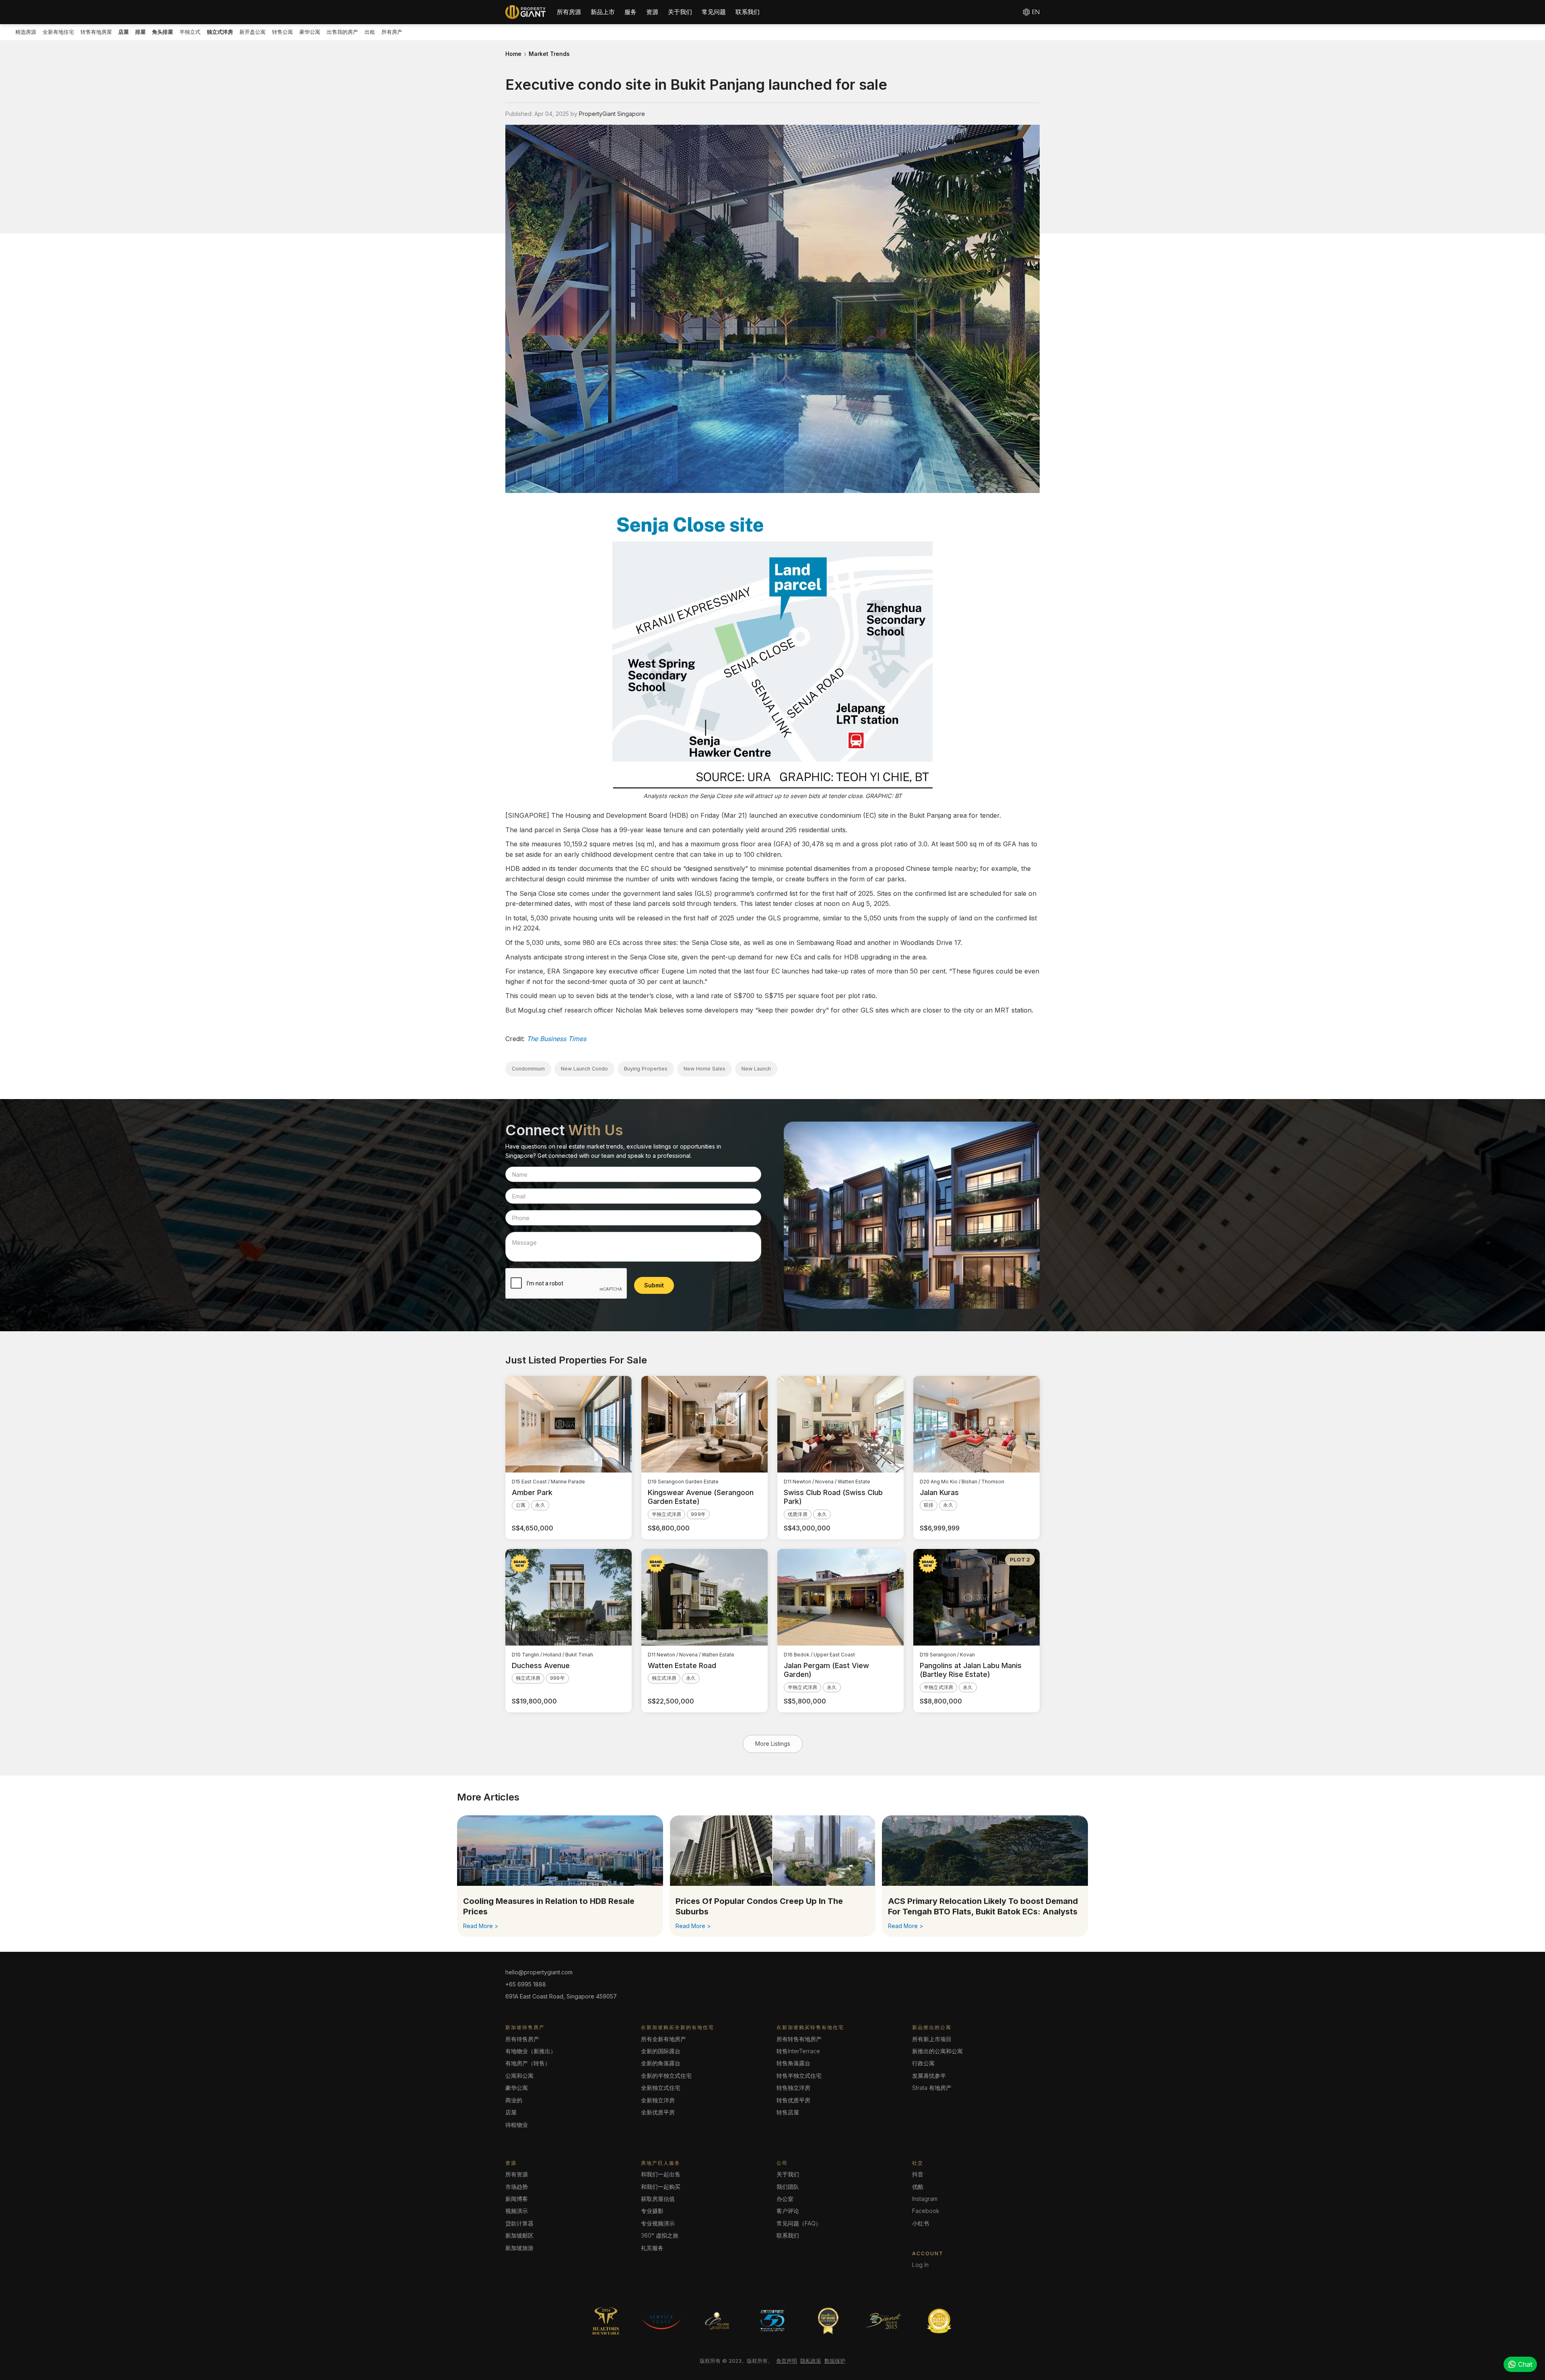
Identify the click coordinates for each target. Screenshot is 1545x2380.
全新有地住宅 (58, 32)
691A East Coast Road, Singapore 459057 (561, 1996)
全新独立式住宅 (661, 2088)
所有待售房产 (522, 2039)
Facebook (926, 2211)
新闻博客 (517, 2199)
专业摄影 (652, 2211)
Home (513, 54)
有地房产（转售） (528, 2063)
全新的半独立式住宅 (666, 2076)
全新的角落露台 (661, 2063)
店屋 (511, 2112)
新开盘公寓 (252, 32)
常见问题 (714, 12)
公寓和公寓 (519, 2076)
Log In (920, 2265)
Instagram (925, 2199)
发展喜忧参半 (929, 2076)
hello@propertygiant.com (539, 1972)
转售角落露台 (793, 2063)
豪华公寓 (310, 32)
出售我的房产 (342, 32)
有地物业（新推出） (531, 2051)
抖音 (918, 2174)
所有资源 (517, 2174)
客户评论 (788, 2211)
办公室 (785, 2199)
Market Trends (549, 54)
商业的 (514, 2100)
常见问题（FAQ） (799, 2223)
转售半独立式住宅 (799, 2076)
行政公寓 (923, 2063)
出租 (370, 32)
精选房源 (26, 32)
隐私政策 (811, 2361)
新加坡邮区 (519, 2235)
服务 (630, 12)
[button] (569, 12)
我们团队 (788, 2187)
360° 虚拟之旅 (660, 2235)
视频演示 (517, 2211)
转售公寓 (282, 32)
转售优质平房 (793, 2100)
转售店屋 (788, 2112)
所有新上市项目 (932, 2039)
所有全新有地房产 (663, 2039)
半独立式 (190, 32)
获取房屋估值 (658, 2199)
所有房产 (392, 32)
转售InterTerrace (798, 2051)
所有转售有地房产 (799, 2039)
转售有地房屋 (96, 32)
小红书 (921, 2223)
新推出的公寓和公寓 (937, 2051)
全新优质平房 (658, 2112)
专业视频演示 (658, 2223)
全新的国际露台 (661, 2051)
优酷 (918, 2187)
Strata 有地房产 (932, 2088)
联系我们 (748, 12)
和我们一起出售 (661, 2174)
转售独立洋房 (793, 2088)
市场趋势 (517, 2187)
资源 (652, 12)
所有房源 (569, 12)
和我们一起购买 (661, 2187)
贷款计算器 (519, 2223)
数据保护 (835, 2361)
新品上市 (603, 12)
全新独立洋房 (658, 2100)
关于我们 (680, 12)
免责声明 (787, 2361)
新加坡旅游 (519, 2248)
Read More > (481, 1926)
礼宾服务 (652, 2248)
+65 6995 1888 (526, 1984)
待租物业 (517, 2125)
